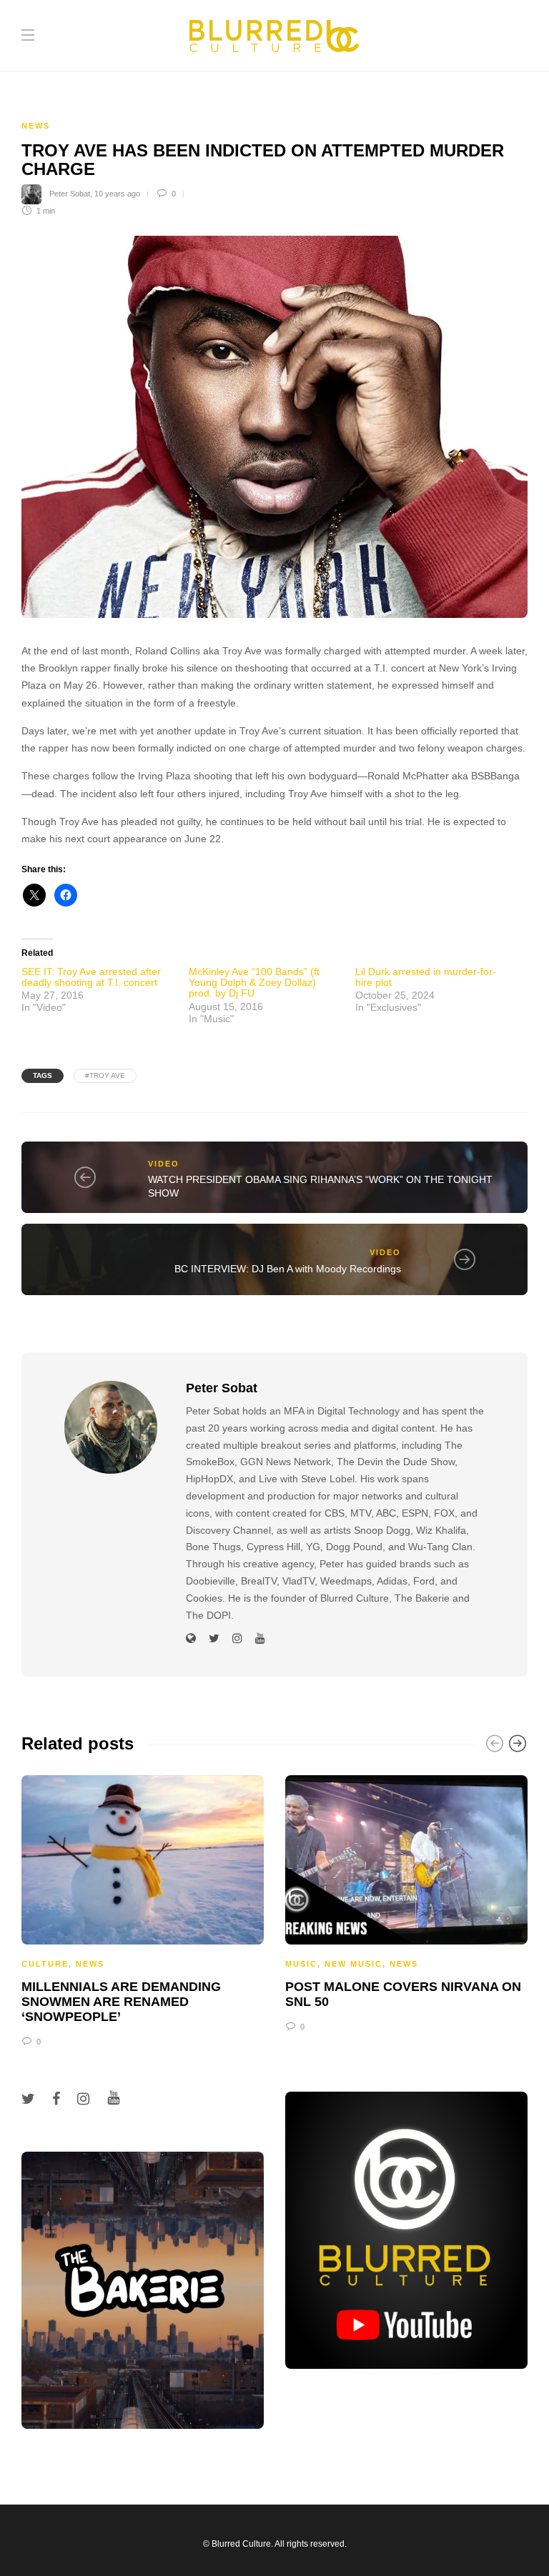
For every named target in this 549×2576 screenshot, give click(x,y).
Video (164, 1164)
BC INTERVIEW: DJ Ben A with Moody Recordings (288, 1269)
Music (301, 1964)
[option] (143, 1909)
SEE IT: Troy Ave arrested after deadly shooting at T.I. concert (91, 977)
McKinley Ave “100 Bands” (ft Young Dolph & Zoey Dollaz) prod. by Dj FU (254, 983)
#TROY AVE (105, 1075)
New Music (353, 1964)
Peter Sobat (70, 194)
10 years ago (117, 194)
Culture (45, 1964)
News (36, 126)
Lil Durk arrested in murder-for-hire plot (426, 977)
